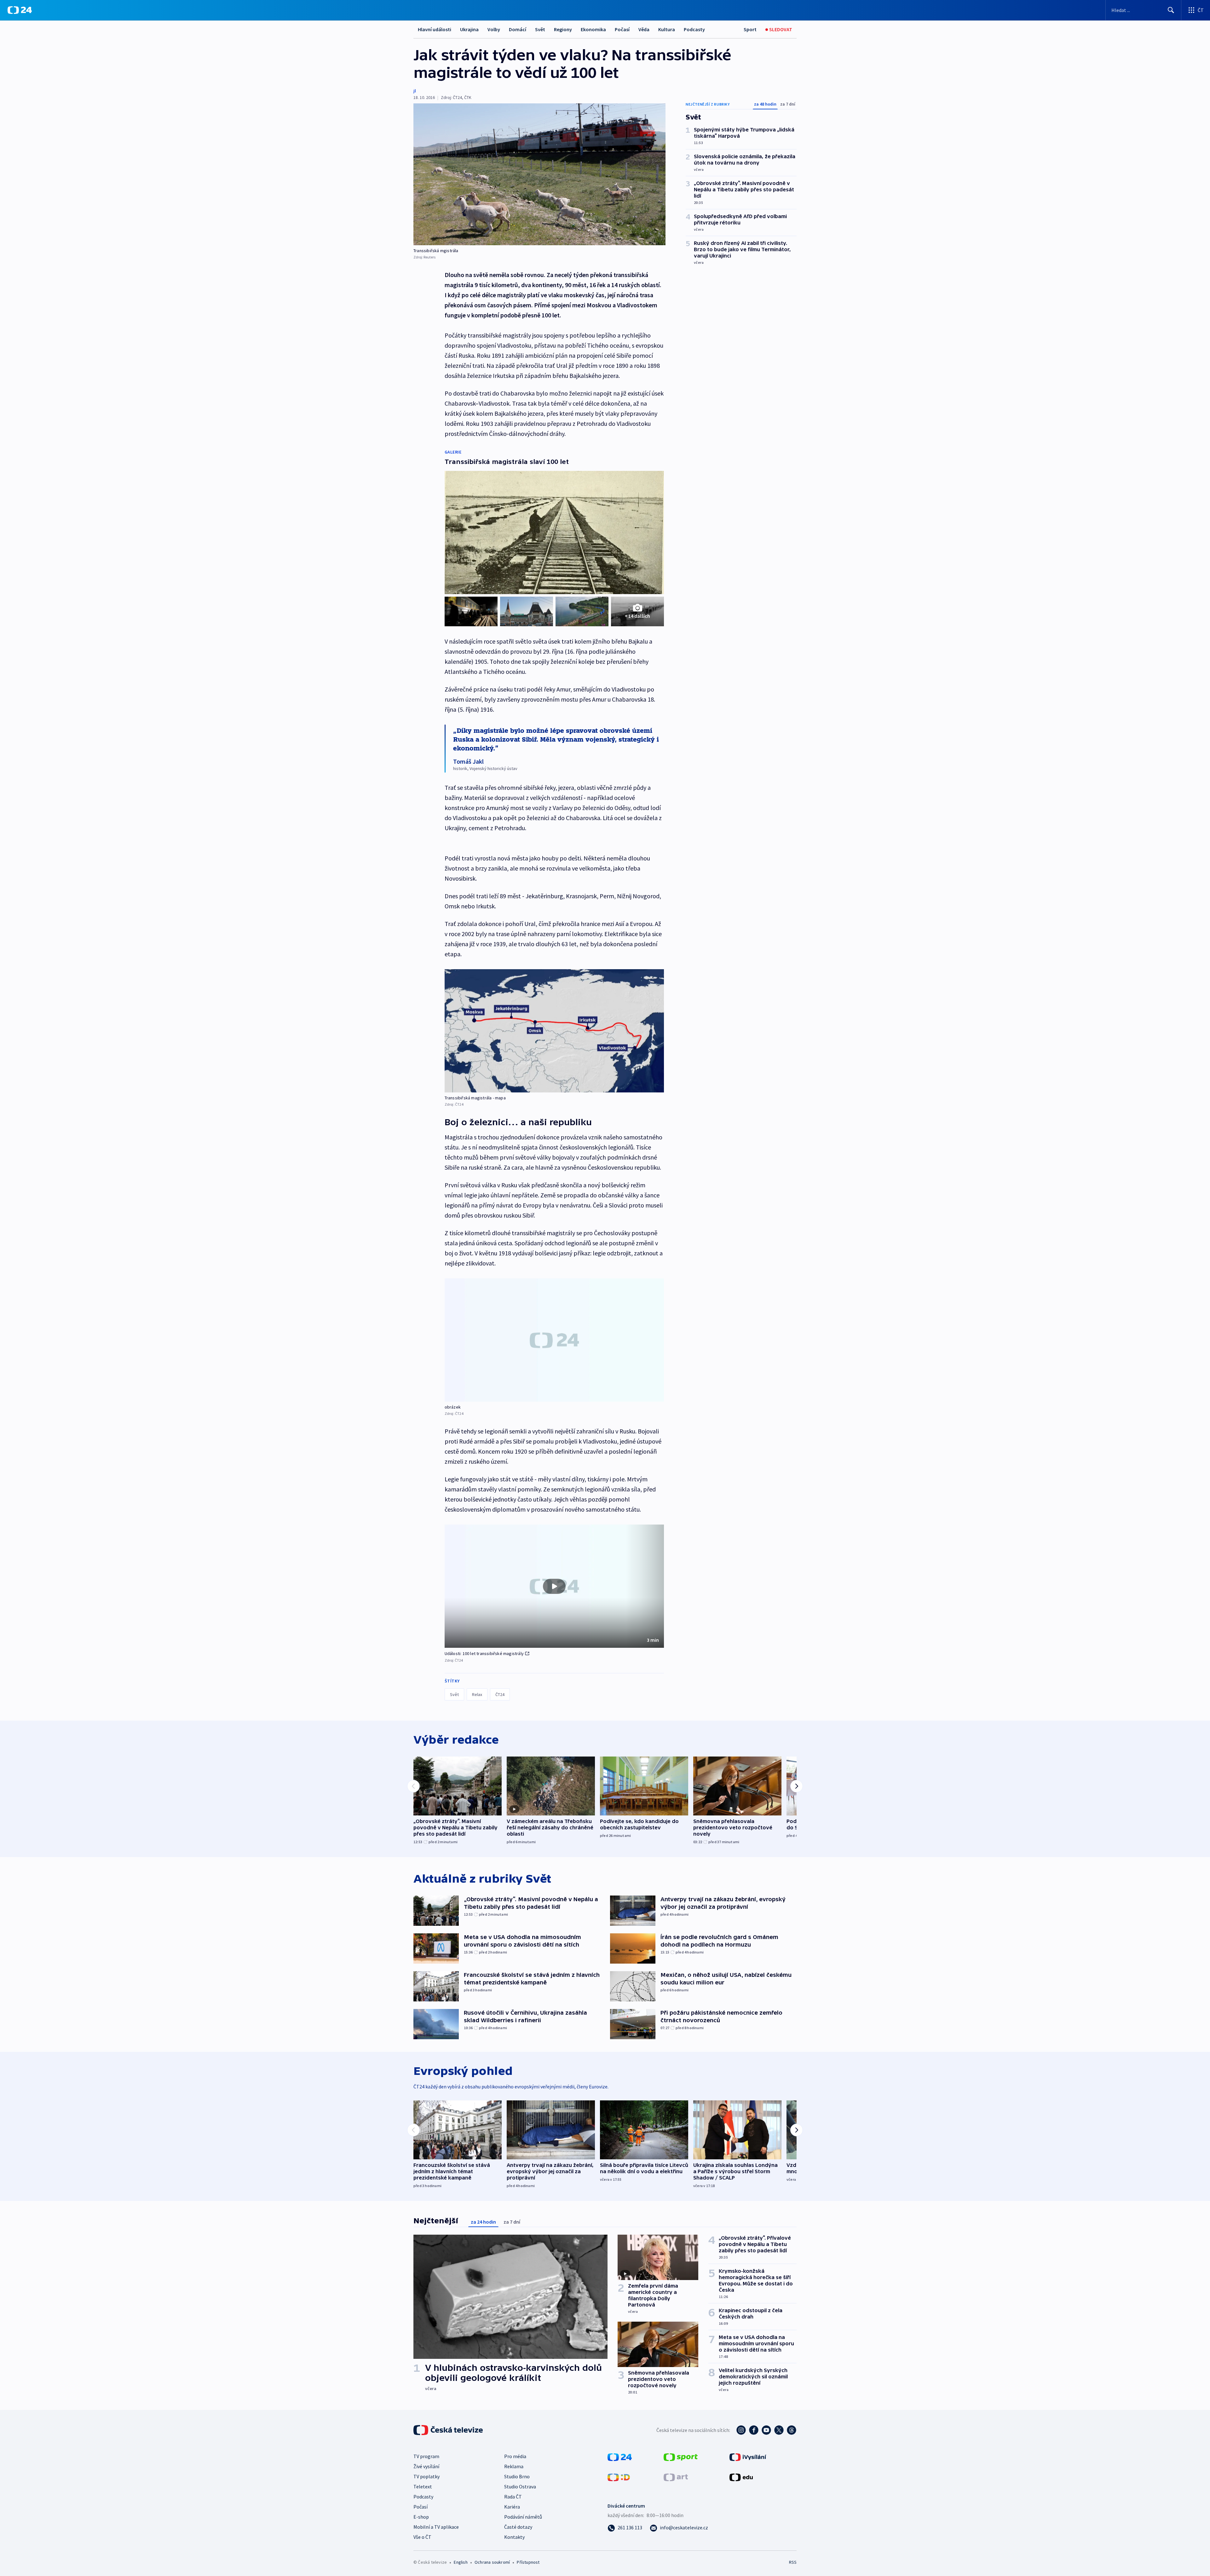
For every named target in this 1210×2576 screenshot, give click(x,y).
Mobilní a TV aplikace (436, 2527)
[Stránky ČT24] (620, 2457)
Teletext (423, 2486)
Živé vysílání (426, 2466)
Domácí (518, 29)
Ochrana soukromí (492, 2562)
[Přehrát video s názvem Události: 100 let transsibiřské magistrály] (554, 1586)
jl (415, 91)
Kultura (667, 29)
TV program (426, 2456)
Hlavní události (435, 29)
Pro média (515, 2456)
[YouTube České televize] (766, 2430)
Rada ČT (513, 2497)
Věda (644, 29)
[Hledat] (1171, 10)
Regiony (563, 29)
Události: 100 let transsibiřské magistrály (484, 1653)
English (461, 2562)
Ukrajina (469, 29)
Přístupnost (528, 2562)
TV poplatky (426, 2476)
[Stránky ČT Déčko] (619, 2477)
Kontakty (514, 2537)
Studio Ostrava (520, 2486)
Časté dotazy (518, 2527)
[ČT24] (20, 10)
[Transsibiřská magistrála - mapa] (554, 1031)
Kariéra (512, 2507)
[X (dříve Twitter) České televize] (779, 2430)
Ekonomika (593, 29)
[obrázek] (554, 1340)
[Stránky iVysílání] (748, 2457)
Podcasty (694, 29)
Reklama (514, 2466)
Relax (477, 1694)
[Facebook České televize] (754, 2430)
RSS (793, 2562)
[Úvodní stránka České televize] (449, 2430)
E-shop (421, 2517)
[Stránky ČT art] (676, 2477)
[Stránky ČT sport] (681, 2457)
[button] (554, 1586)
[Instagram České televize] (741, 2430)
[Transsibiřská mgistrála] (539, 174)
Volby (494, 29)
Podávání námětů (523, 2517)
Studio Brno (517, 2476)
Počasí (622, 29)
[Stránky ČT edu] (741, 2477)
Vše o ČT (422, 2537)
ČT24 (500, 1694)
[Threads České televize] (792, 2430)
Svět (540, 29)
